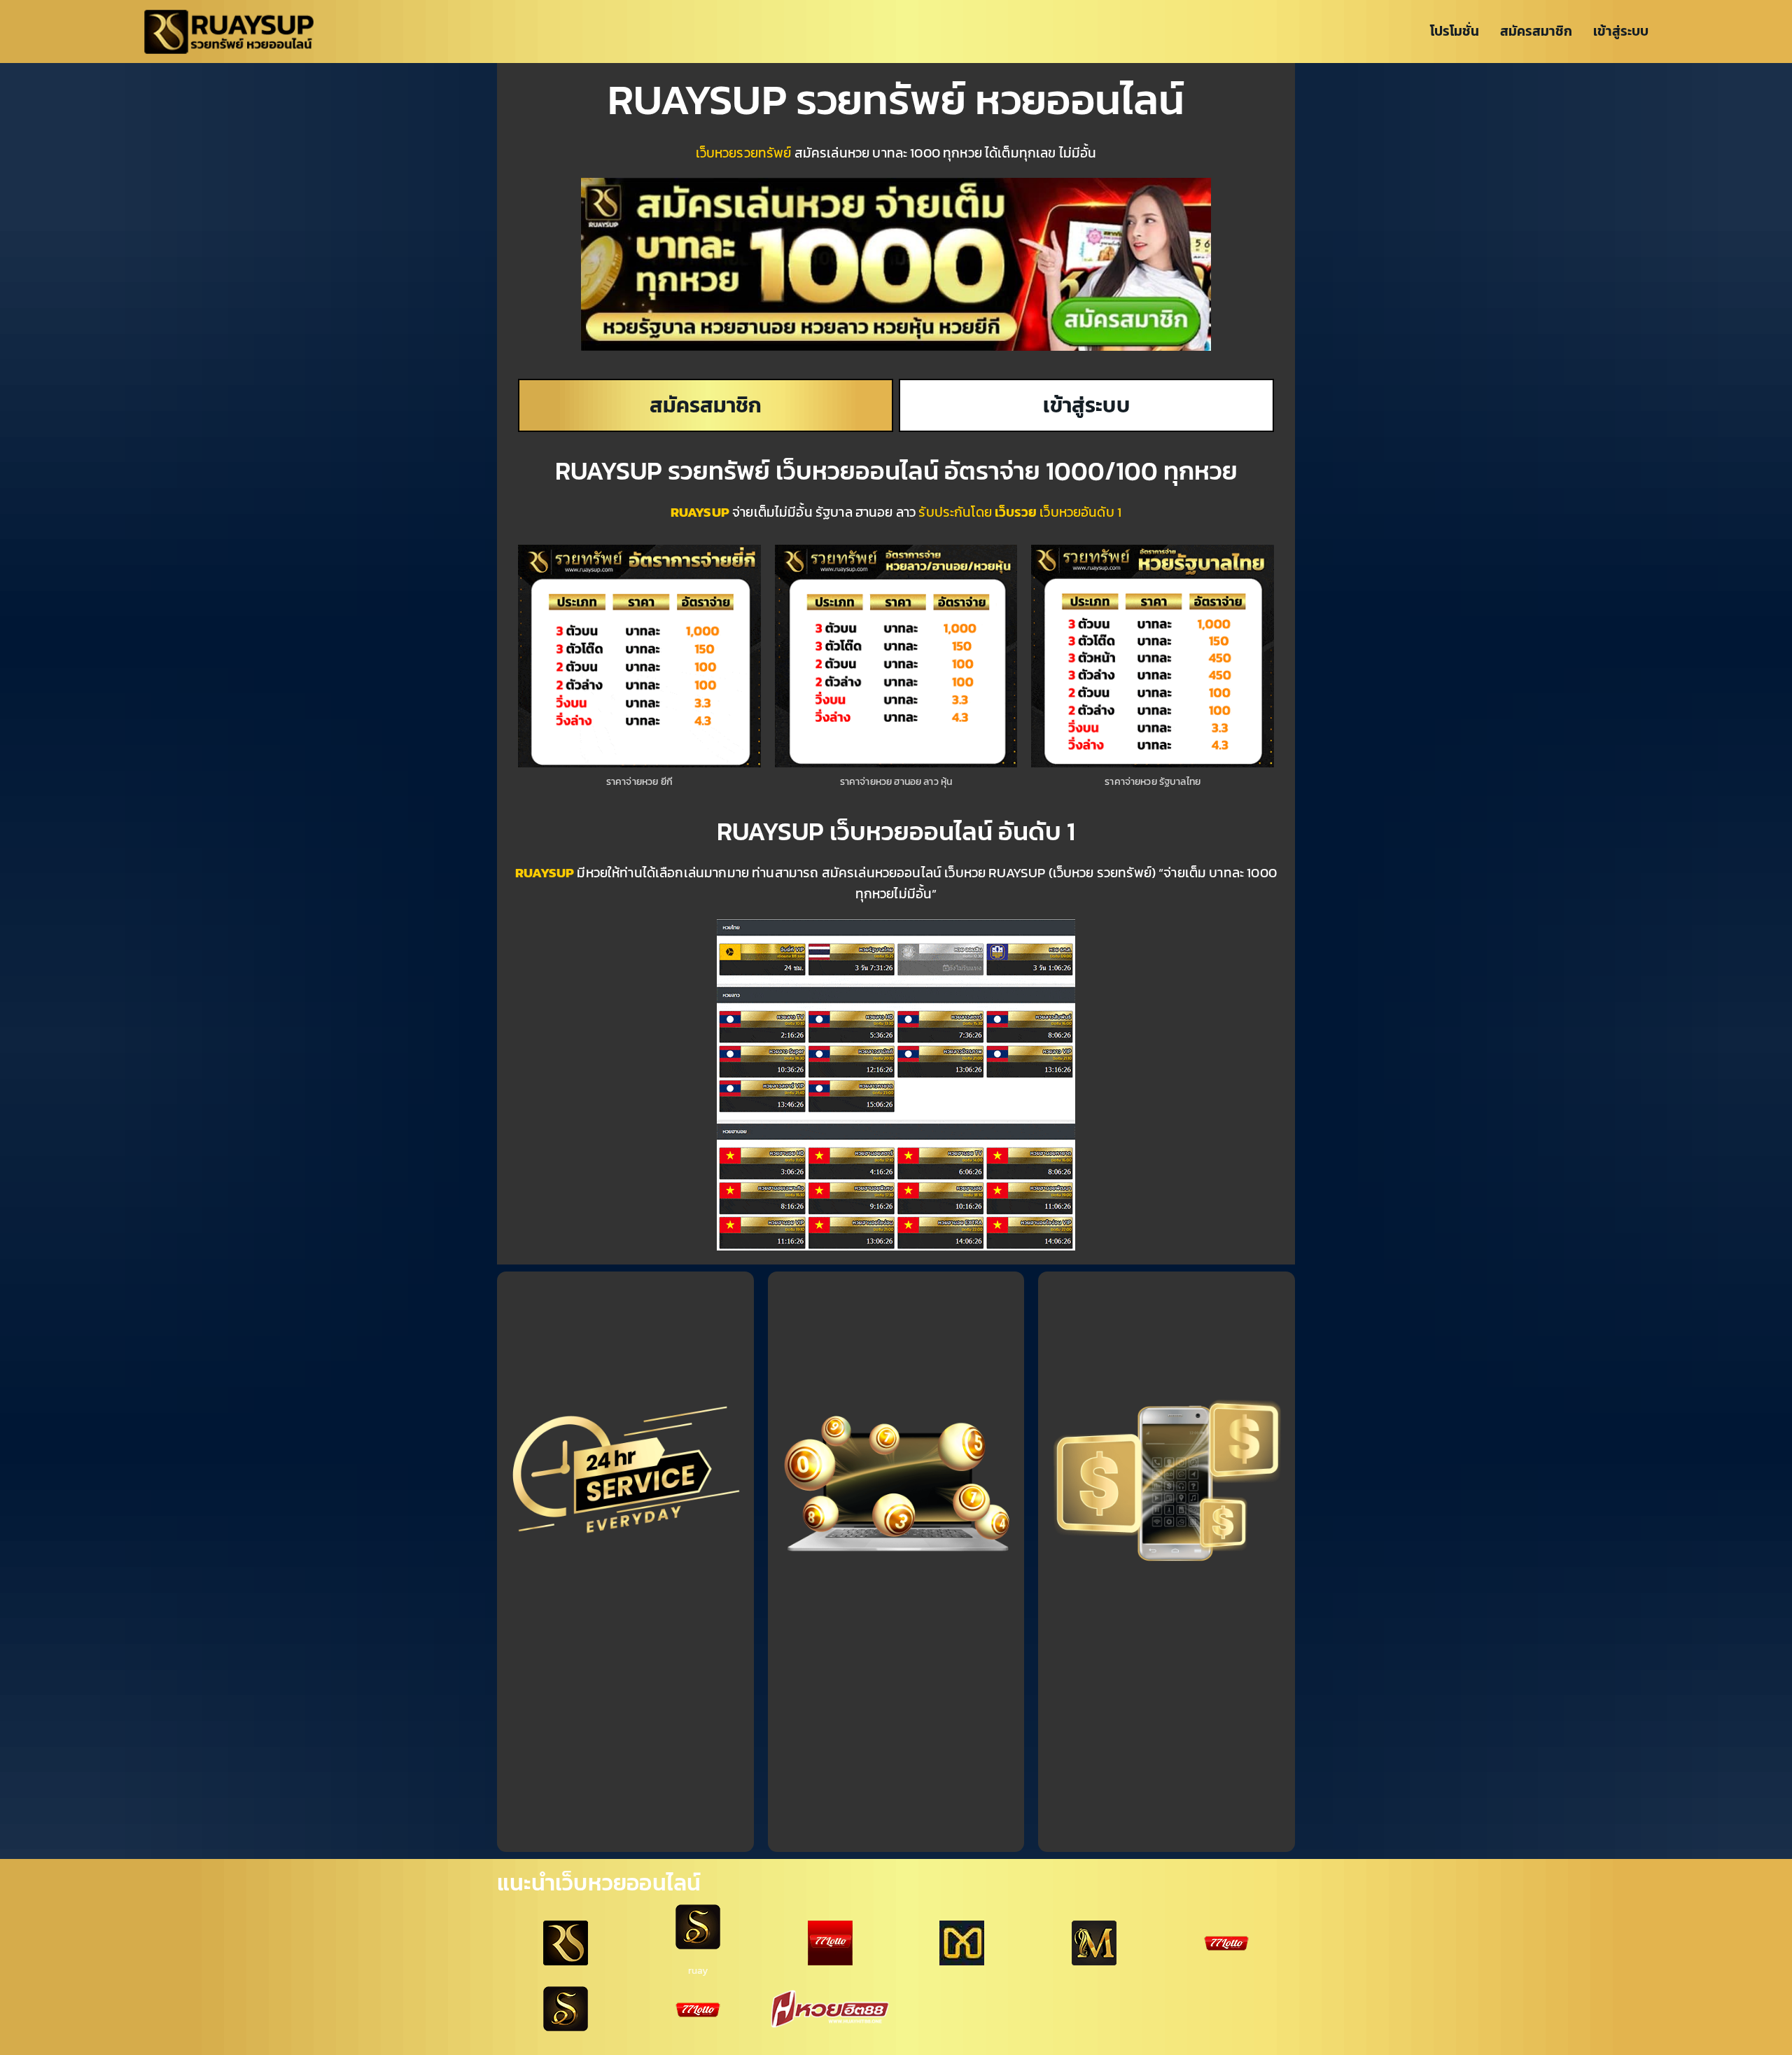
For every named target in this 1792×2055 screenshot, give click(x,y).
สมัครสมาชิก (1536, 31)
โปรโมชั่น (1455, 31)
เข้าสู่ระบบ (1621, 31)
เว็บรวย (1016, 512)
